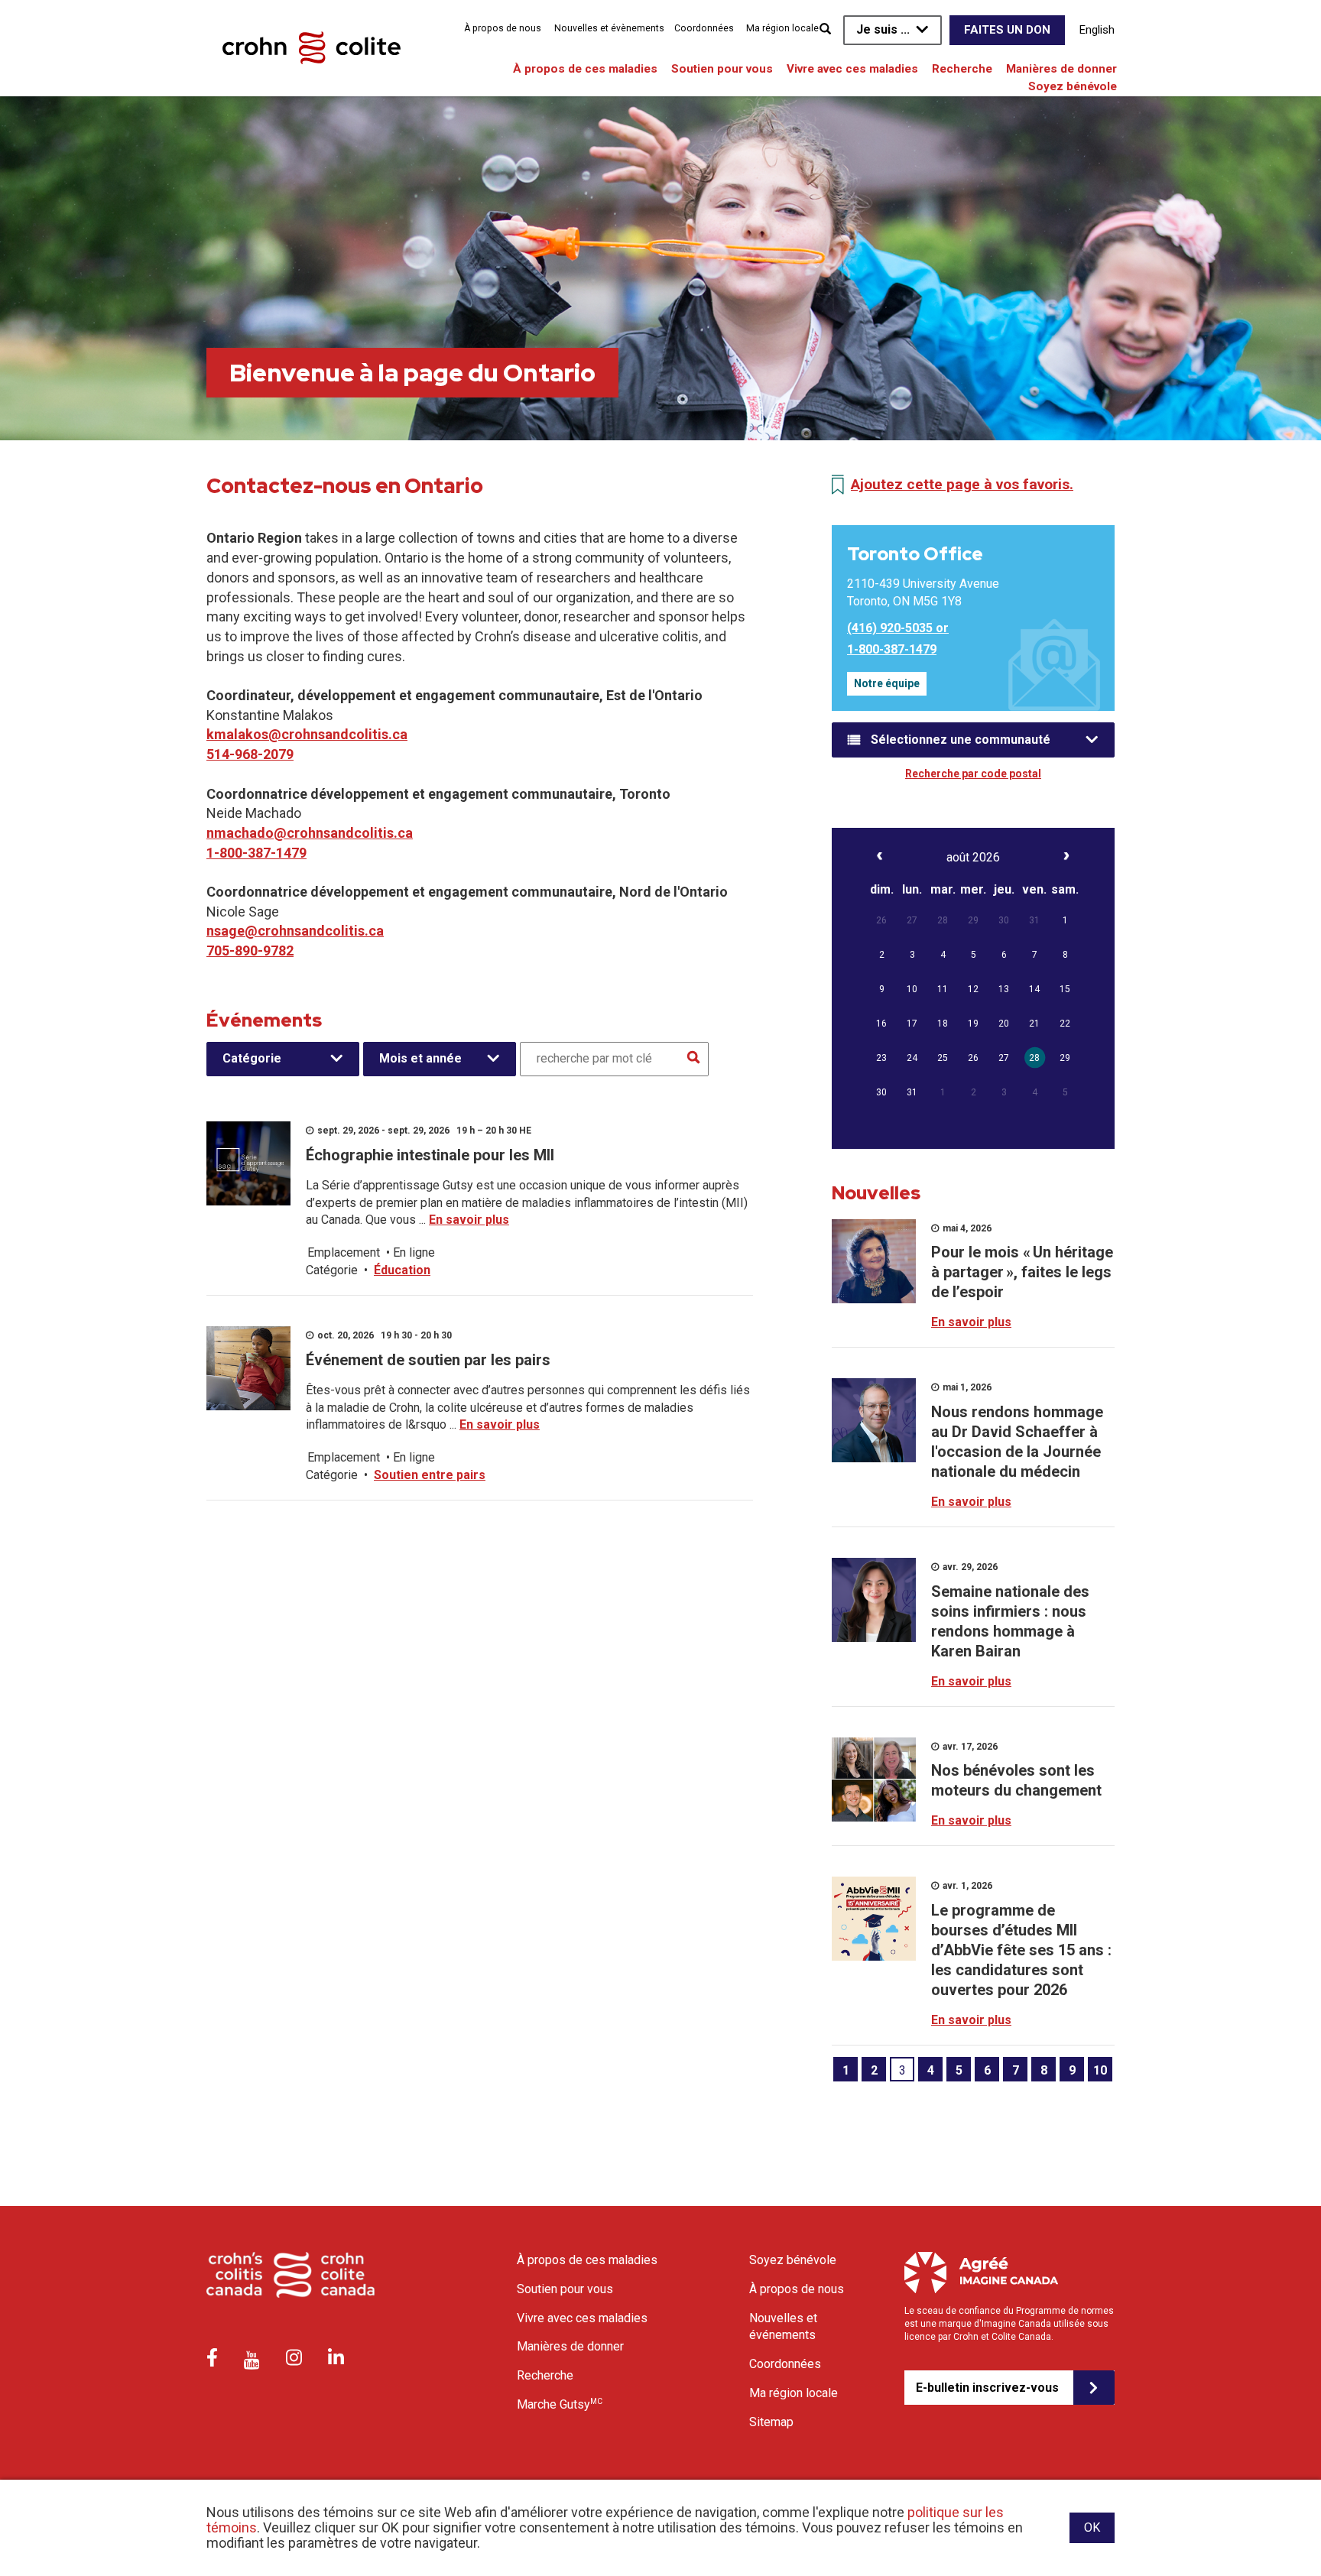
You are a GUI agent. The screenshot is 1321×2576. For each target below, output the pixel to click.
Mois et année (420, 1058)
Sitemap (771, 2422)
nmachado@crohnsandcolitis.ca (310, 833)
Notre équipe (887, 683)
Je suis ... (883, 29)
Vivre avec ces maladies (852, 69)
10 (1100, 2070)
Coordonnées (704, 28)
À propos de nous (503, 28)
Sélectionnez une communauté (961, 740)
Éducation (402, 1270)
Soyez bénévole (1073, 86)
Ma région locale (782, 28)
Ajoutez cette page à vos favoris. (962, 484)
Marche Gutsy (560, 2404)
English (1097, 30)
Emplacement (344, 1252)
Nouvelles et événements (783, 2327)
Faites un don (1007, 30)
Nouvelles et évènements (609, 28)
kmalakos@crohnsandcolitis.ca (307, 734)
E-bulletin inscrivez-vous (987, 2388)
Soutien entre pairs (430, 1475)
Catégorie (252, 1058)
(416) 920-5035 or (898, 628)
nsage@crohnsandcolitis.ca (295, 931)
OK (1092, 2527)
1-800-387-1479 (256, 853)
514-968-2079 (250, 754)
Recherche (962, 69)
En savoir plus (469, 1220)
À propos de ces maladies (585, 69)
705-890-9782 (250, 951)
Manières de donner (1061, 69)
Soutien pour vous (722, 69)
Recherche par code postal (973, 774)
